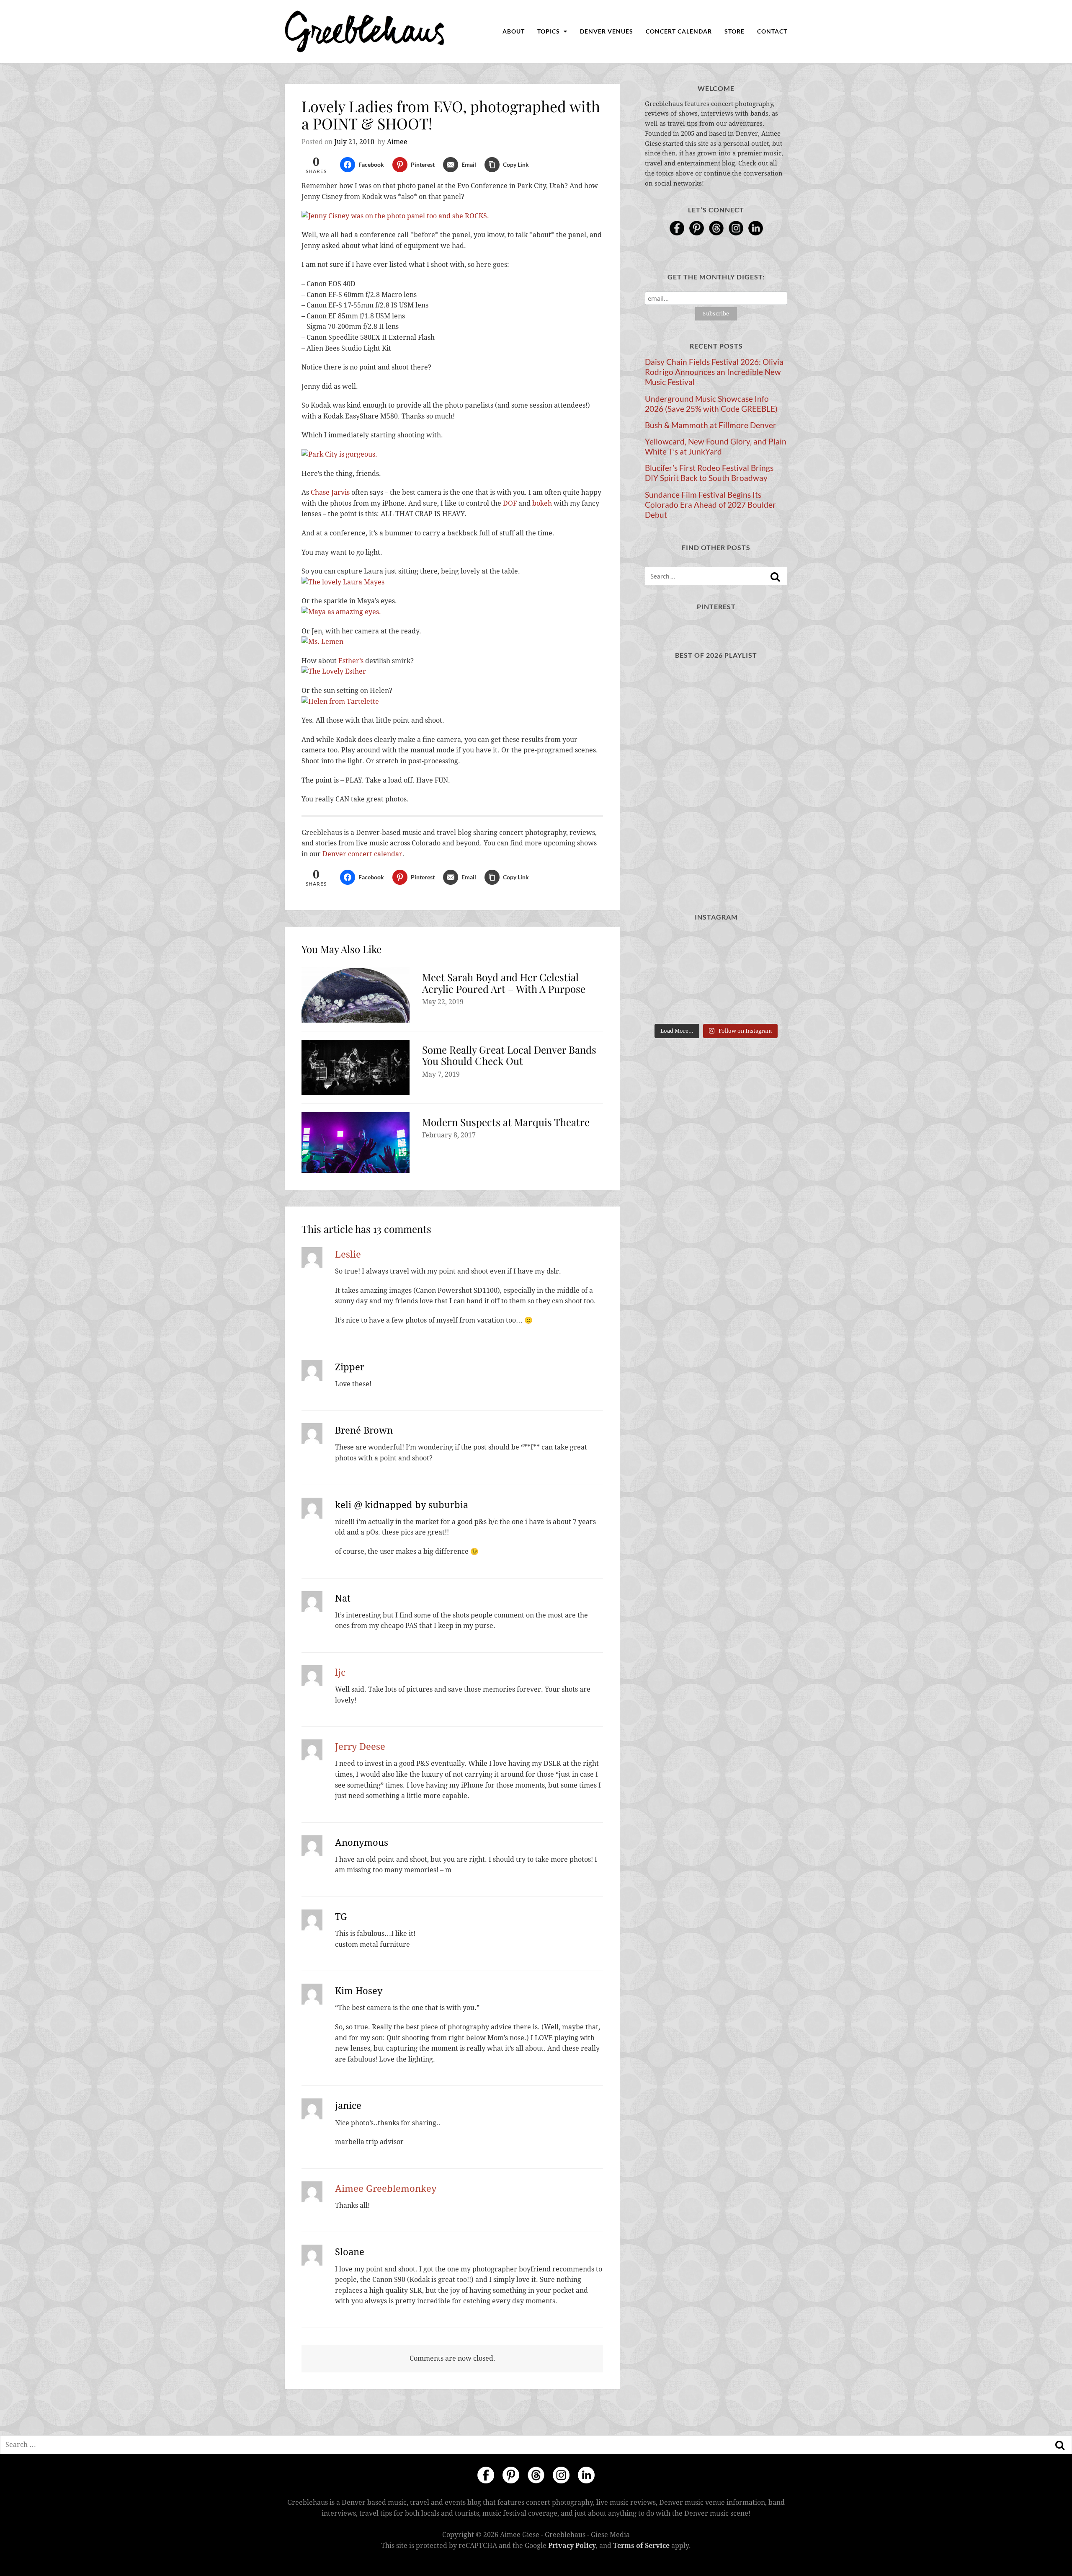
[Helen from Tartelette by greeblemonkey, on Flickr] (340, 701)
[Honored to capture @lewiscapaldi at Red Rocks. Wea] (716, 1004)
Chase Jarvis (330, 492)
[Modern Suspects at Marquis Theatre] (356, 1143)
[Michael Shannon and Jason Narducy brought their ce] (667, 975)
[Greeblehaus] (365, 31)
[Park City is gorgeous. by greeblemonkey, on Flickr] (339, 454)
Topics (549, 31)
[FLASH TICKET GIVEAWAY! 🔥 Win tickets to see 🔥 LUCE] (716, 975)
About (514, 31)
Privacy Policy (572, 2545)
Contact (772, 31)
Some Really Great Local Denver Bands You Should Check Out (509, 1055)
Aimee (397, 142)
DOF (510, 503)
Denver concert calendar (362, 854)
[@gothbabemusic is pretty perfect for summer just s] (667, 945)
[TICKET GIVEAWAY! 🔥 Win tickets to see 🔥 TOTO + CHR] (716, 945)
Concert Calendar (679, 31)
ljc (340, 1673)
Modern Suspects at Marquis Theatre (506, 1122)
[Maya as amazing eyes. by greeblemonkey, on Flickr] (341, 612)
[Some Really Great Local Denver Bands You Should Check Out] (356, 1067)
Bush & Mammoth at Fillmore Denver (711, 425)
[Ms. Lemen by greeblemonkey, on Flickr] (322, 642)
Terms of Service (641, 2545)
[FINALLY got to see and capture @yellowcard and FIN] (667, 1004)
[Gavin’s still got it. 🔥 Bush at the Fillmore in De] (765, 975)
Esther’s (351, 661)
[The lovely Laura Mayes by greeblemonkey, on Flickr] (343, 582)
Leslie (348, 1254)
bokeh (542, 503)
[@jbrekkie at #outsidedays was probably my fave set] (765, 945)
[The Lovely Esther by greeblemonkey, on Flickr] (334, 671)
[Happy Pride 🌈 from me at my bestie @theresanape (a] (765, 1004)
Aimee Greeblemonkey (386, 2189)
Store (734, 31)
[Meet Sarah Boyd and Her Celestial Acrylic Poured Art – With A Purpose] (356, 995)
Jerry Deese (360, 1747)
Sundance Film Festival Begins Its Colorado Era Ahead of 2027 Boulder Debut (710, 505)
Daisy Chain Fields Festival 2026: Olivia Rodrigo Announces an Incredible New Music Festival (714, 372)
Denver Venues (607, 31)
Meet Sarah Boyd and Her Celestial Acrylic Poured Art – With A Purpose (504, 983)
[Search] (775, 577)
